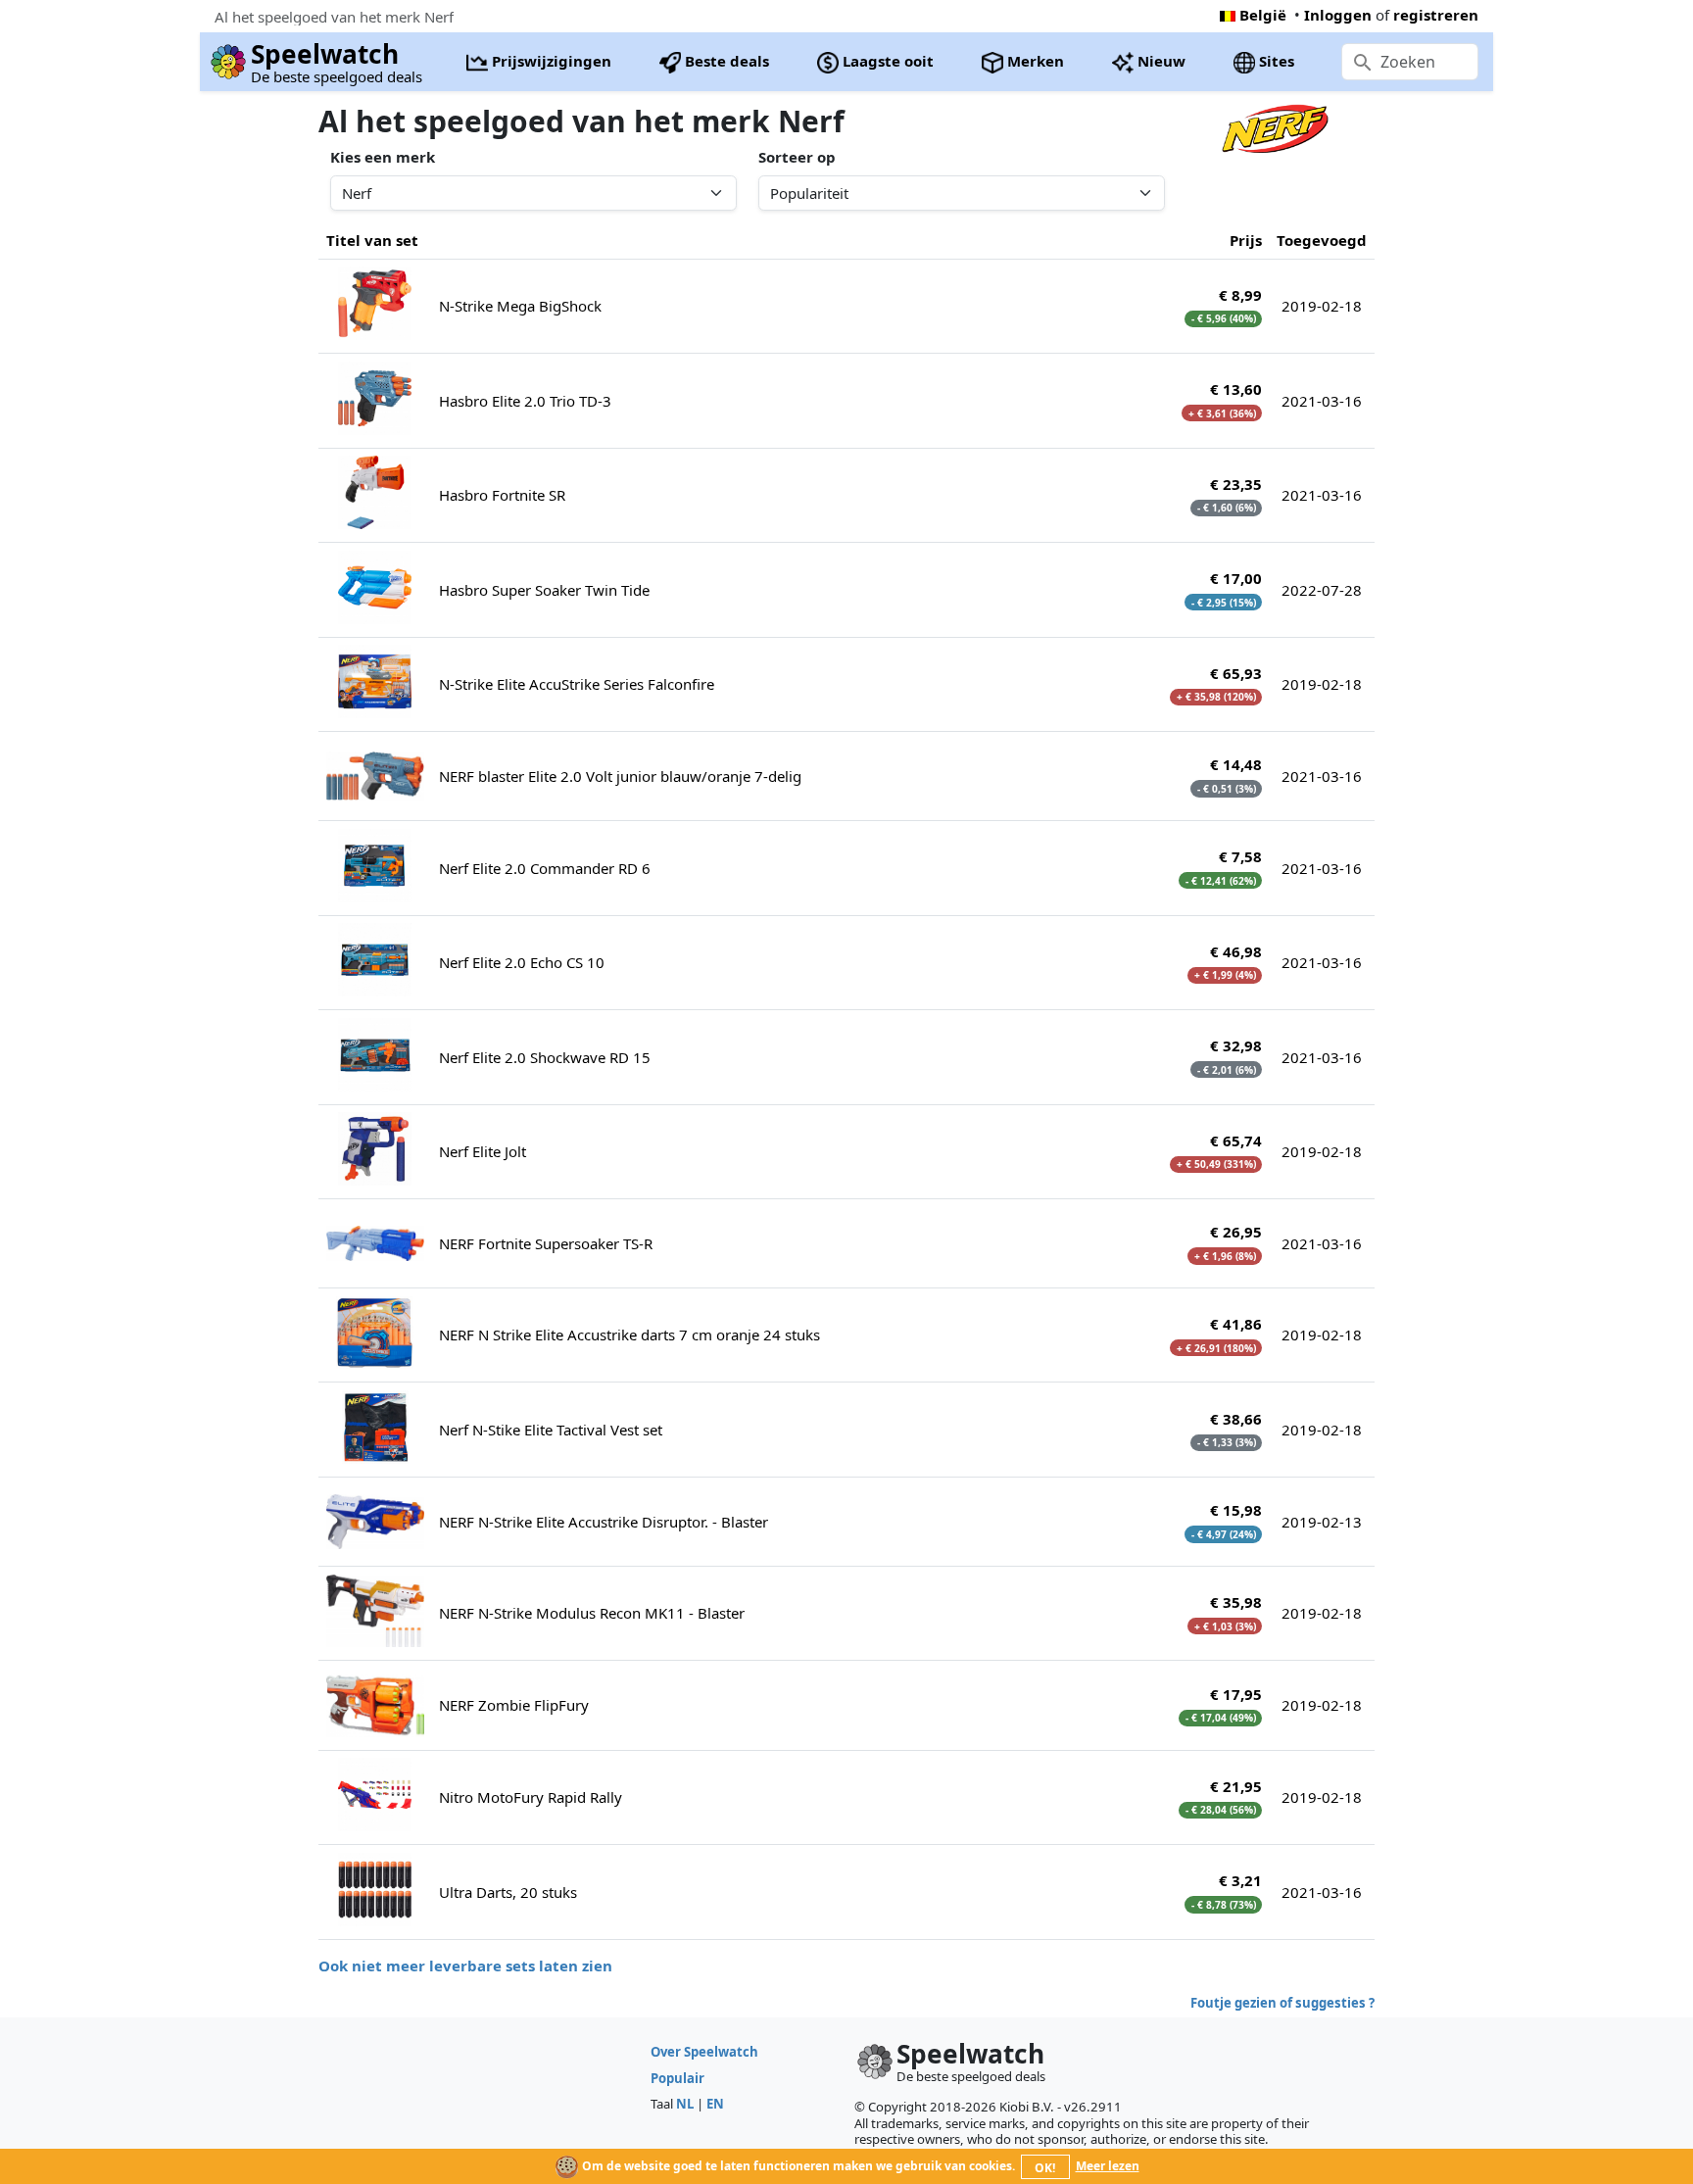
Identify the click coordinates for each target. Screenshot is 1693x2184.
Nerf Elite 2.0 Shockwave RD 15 (545, 1057)
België (1263, 15)
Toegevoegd (1322, 240)
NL (685, 2104)
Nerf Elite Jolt (483, 1151)
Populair (677, 2078)
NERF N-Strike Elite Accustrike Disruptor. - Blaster (604, 1522)
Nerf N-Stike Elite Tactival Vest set (551, 1430)
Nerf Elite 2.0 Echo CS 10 (522, 962)
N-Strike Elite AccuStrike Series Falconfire (577, 684)
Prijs (1246, 240)
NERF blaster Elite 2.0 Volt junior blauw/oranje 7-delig (620, 776)
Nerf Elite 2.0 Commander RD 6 (545, 868)
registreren (1436, 15)
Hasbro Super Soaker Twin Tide (544, 590)
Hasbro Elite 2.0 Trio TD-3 (525, 401)
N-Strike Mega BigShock (520, 306)
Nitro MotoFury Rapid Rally (531, 1797)
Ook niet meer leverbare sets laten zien (465, 1966)
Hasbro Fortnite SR (502, 495)
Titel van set (372, 240)
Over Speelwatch (704, 2052)
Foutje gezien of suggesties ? (1282, 2003)
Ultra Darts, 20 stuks (508, 1892)
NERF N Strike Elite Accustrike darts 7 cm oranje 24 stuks (629, 1335)
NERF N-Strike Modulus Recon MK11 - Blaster (592, 1613)
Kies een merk (383, 157)
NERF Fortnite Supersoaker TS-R (546, 1243)
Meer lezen (1108, 2166)
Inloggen (1338, 15)
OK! (1045, 2168)
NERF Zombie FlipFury (514, 1705)
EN (715, 2104)
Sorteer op (797, 157)
